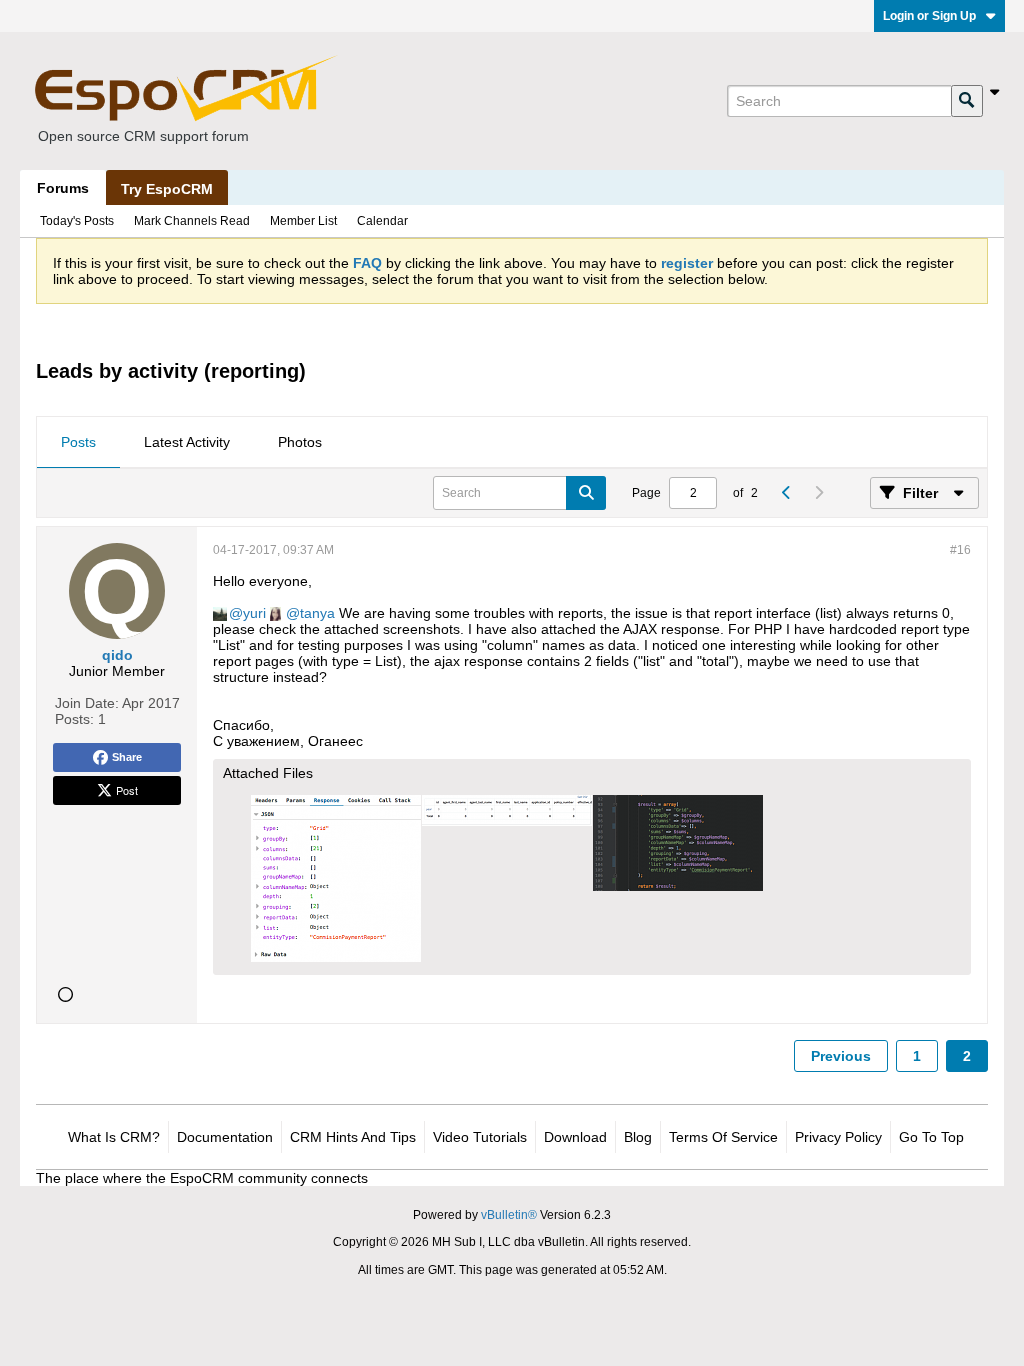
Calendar (382, 221)
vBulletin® (509, 1215)
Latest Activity (187, 442)
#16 (960, 550)
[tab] (78, 443)
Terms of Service (723, 1137)
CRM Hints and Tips (353, 1137)
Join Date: (87, 703)
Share (127, 757)
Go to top (931, 1137)
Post (127, 790)
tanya (317, 613)
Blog (638, 1137)
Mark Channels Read (192, 221)
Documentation (225, 1137)
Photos (300, 442)
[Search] (967, 101)
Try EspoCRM (167, 189)
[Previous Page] (786, 493)
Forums (63, 188)
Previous (841, 1056)
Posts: (74, 719)
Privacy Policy (838, 1137)
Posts (78, 442)
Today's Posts (77, 221)
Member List (303, 221)
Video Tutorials (480, 1137)
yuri (254, 613)
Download (575, 1137)
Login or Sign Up (929, 16)
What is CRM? (114, 1137)
